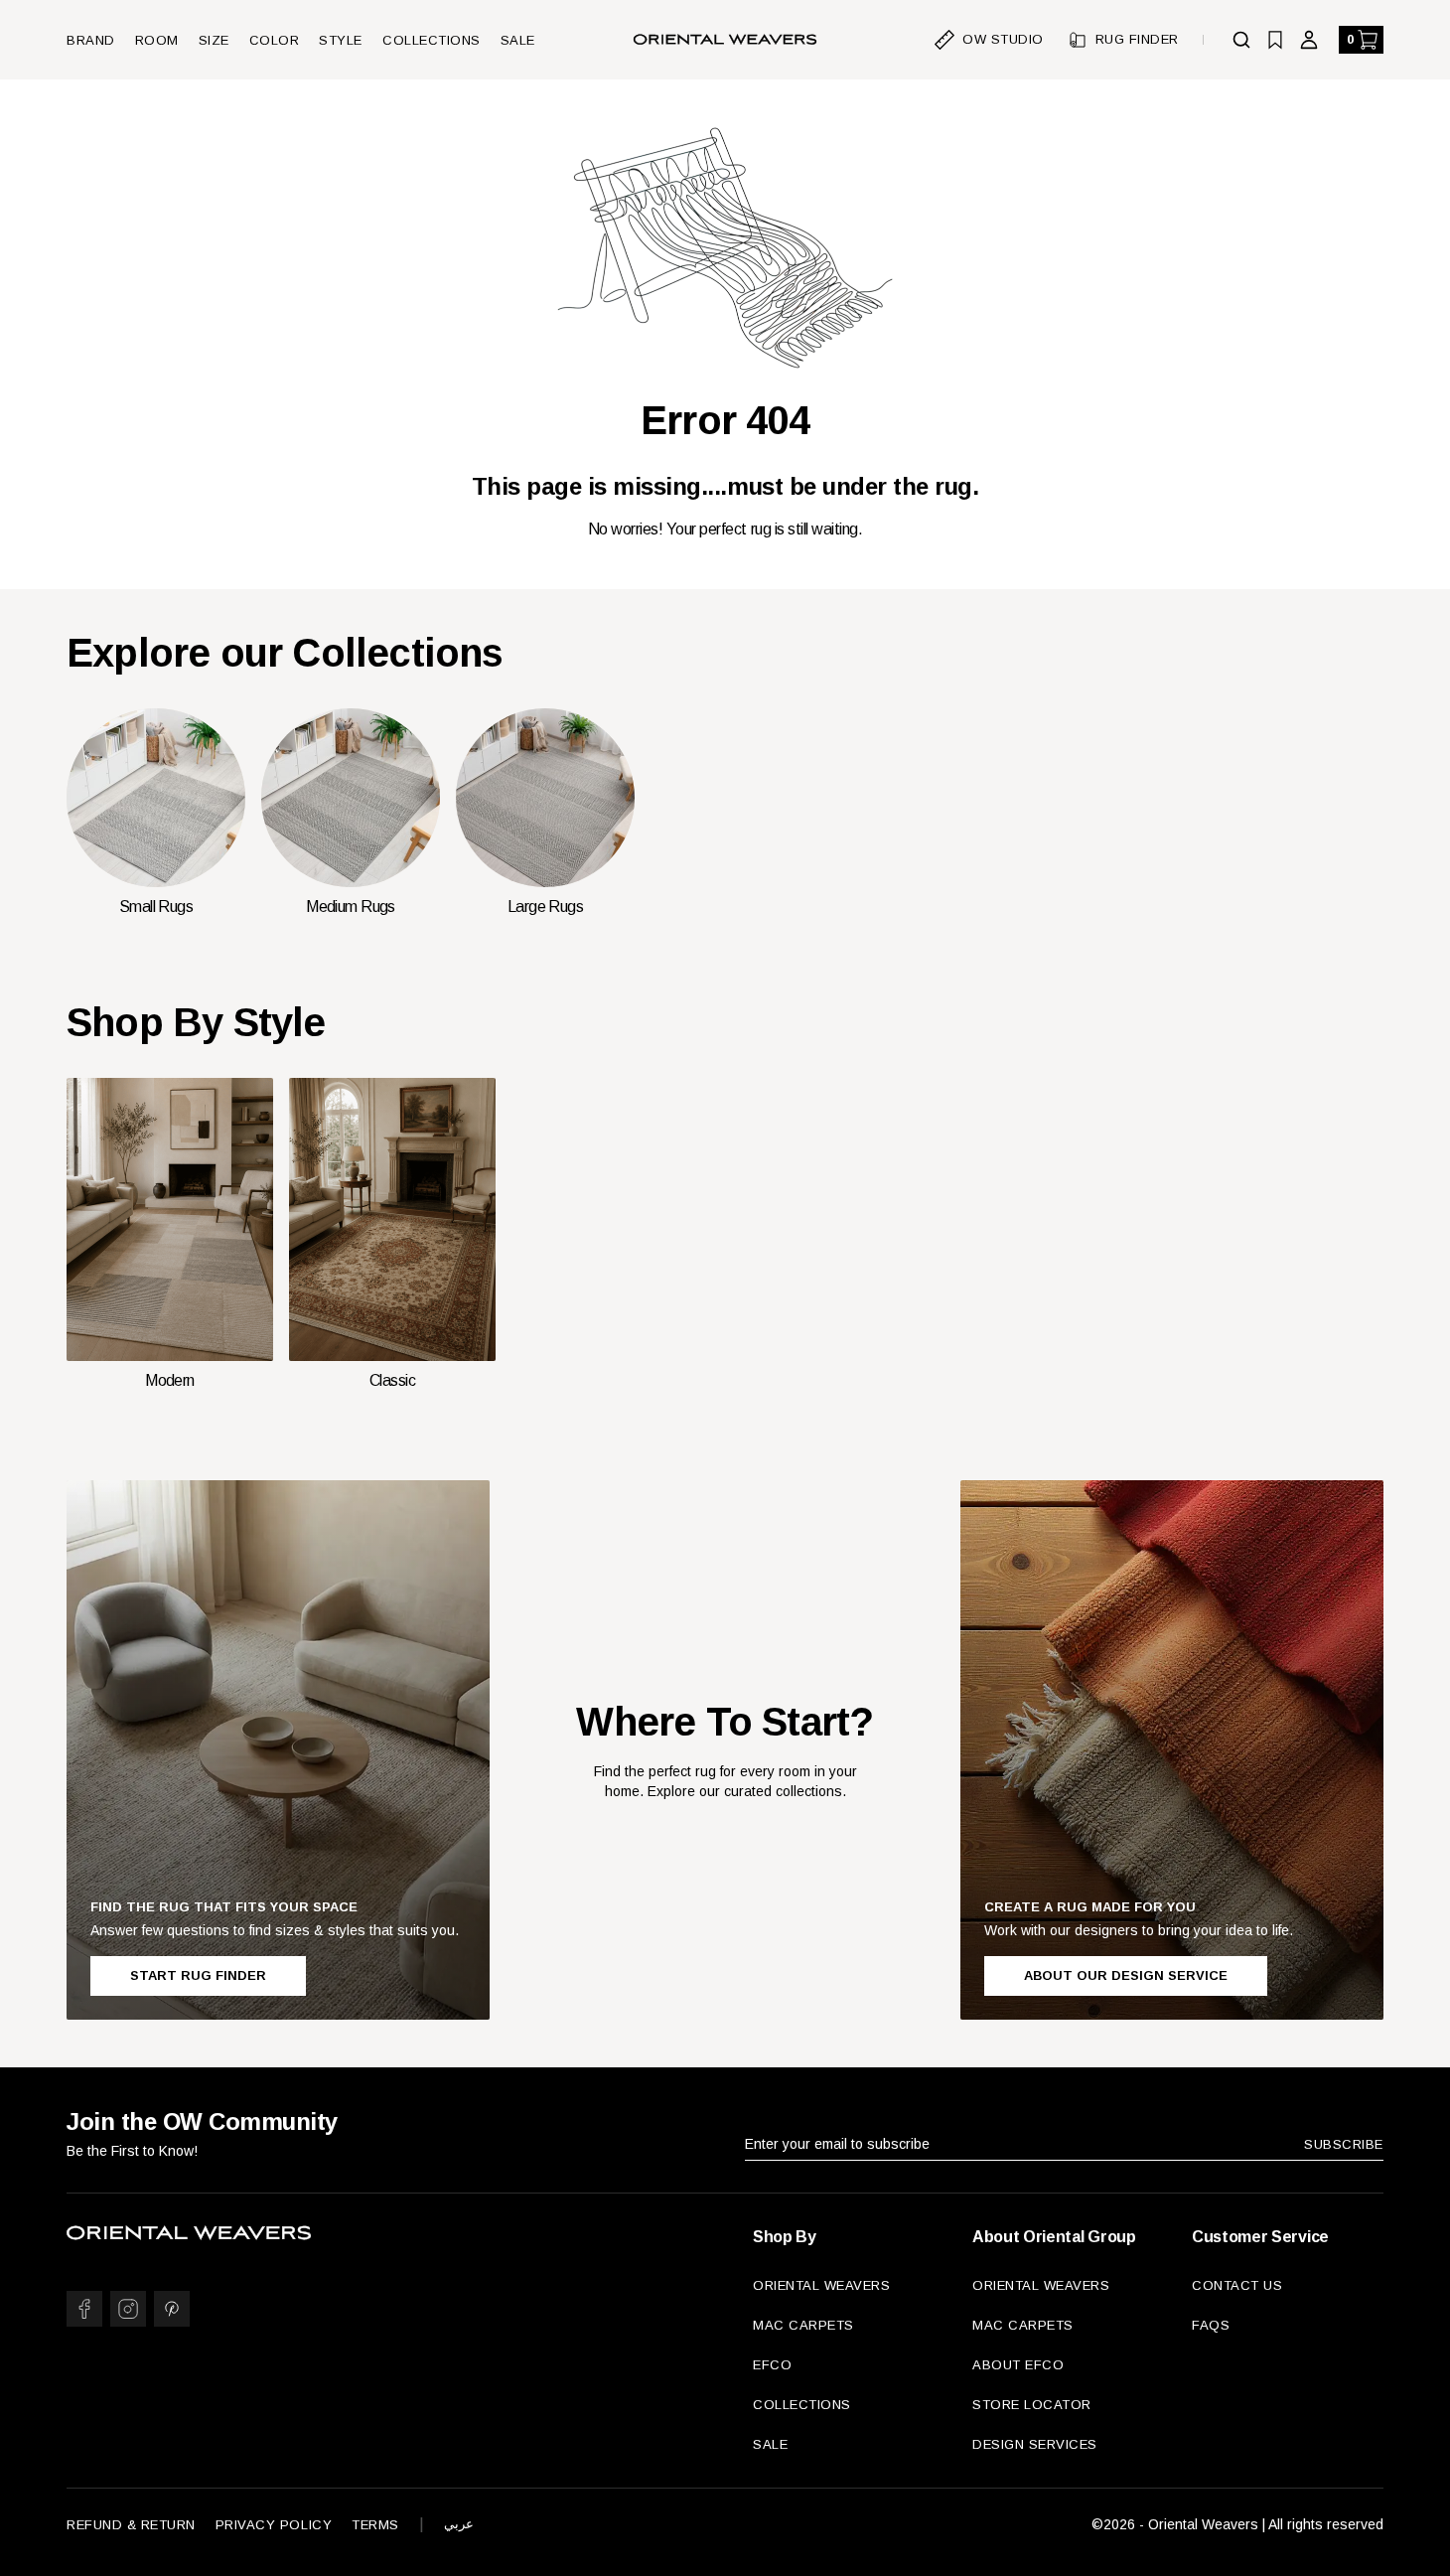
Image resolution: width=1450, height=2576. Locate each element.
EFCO (772, 2365)
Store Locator (1032, 2405)
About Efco (1018, 2365)
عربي (459, 2524)
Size (214, 40)
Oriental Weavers (821, 2285)
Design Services (1035, 2444)
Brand (91, 40)
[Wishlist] (1275, 40)
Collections (432, 40)
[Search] (1241, 40)
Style (341, 40)
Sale (518, 40)
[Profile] (1309, 40)
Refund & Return (131, 2525)
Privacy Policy (274, 2525)
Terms (375, 2525)
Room (157, 40)
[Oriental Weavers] (725, 40)
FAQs (1211, 2325)
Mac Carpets (803, 2325)
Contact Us (1237, 2285)
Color (275, 40)
